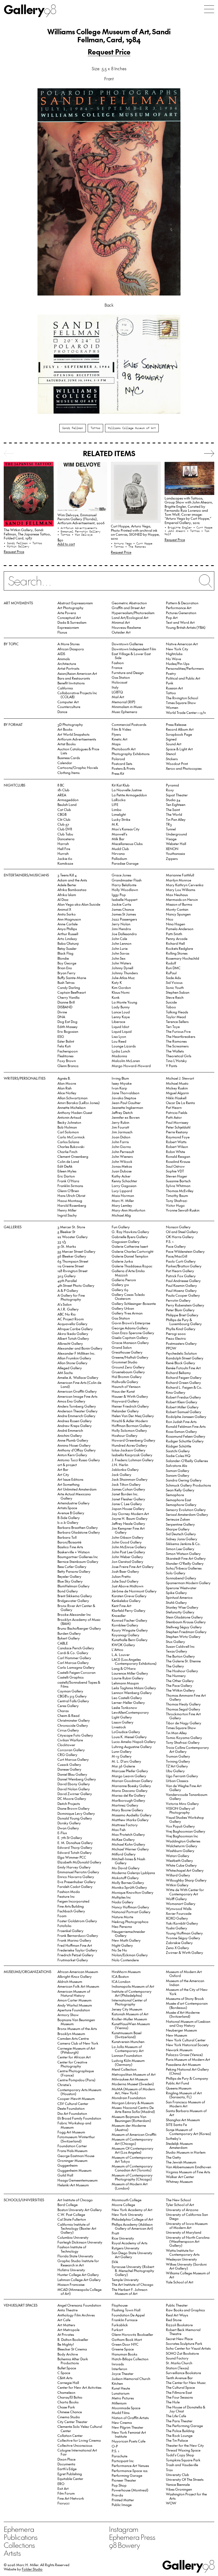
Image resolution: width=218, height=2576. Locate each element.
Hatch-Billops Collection (130, 2359)
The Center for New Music (186, 2383)
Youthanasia (175, 853)
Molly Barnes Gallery (128, 1882)
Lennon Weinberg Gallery (132, 1693)
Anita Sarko (67, 914)
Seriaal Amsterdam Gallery (187, 1514)
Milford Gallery (124, 1854)
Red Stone (174, 2320)
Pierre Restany (177, 1132)
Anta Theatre (68, 2310)
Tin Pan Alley (176, 819)
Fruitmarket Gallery (73, 1960)
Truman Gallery (178, 1756)
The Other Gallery (180, 1681)
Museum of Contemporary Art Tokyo (132, 2159)
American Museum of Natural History (74, 1993)
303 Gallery (67, 1276)
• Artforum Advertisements (77, 528)
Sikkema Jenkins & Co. (183, 1544)
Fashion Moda (69, 1892)
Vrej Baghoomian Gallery (186, 1831)
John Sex (119, 958)
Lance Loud (121, 1012)
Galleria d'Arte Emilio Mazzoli (128, 1273)
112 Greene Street (71, 1266)
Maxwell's (119, 834)
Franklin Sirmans (70, 1186)
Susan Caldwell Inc (180, 1646)
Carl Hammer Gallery (74, 1658)
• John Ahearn (176, 531)
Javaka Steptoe (124, 1098)
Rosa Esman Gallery (181, 1431)
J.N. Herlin (120, 1465)
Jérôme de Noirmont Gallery (134, 1591)
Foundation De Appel (128, 2315)
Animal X (64, 909)
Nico (170, 919)
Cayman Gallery (70, 1691)
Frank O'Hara (68, 1181)
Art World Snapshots (73, 734)
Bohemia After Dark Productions (73, 2361)
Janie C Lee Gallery (127, 1504)
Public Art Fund (177, 2083)
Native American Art (182, 644)
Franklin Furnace (125, 2320)
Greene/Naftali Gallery (130, 1357)
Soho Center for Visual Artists (188, 2348)
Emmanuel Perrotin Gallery (78, 1872)
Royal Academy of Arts (129, 2243)
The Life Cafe (176, 2416)
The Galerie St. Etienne (183, 1661)
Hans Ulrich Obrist (71, 1195)
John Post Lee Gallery (128, 1552)
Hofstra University (71, 2270)
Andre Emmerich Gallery (76, 1416)
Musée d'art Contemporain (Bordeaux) (187, 2005)
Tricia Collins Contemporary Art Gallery (187, 1749)
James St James (124, 914)
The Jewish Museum (181, 2162)
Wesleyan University (181, 2259)
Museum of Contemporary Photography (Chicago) (132, 2177)
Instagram (124, 2529)
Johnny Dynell (122, 968)
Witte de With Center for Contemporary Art (185, 1892)
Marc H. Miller (123, 1200)
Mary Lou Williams (181, 890)
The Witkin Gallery (180, 1690)
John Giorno (121, 1146)
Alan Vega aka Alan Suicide (79, 904)
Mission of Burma (179, 904)
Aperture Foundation (74, 2010)
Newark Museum (179, 2050)
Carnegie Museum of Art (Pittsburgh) (76, 2050)
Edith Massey (68, 1027)
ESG (61, 1036)
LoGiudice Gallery (126, 1732)
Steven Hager (177, 1176)
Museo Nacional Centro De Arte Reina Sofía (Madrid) (133, 2109)
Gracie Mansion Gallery (130, 1343)
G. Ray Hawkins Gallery (130, 1232)
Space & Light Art (179, 749)
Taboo (171, 1007)
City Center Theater (72, 2422)
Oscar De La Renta (180, 1103)
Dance (62, 712)
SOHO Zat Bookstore (182, 2353)
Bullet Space (67, 2368)
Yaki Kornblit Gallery (182, 1923)
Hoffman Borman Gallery (131, 1426)
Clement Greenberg (73, 1156)
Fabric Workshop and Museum (74, 2125)
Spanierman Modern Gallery (188, 1583)
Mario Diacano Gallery (130, 1790)
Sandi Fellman (73, 428)
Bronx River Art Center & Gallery (76, 1608)
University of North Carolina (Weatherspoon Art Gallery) (188, 2241)
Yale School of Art (180, 2282)
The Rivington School (182, 698)
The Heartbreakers (181, 1036)
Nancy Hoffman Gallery (130, 1907)
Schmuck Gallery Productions (188, 1485)
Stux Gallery (175, 1641)
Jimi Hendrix (121, 929)
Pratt (115, 2233)
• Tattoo (36, 543)
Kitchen (117, 2383)
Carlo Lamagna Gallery (76, 1667)
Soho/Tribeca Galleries (184, 1568)
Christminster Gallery (74, 1720)
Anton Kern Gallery (72, 1455)
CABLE (63, 1643)
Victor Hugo (175, 1205)
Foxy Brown (67, 1061)
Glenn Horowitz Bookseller (132, 2334)
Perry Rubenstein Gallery (185, 1305)
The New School (178, 2200)
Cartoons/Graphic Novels (78, 767)
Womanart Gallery (181, 1903)
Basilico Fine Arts (70, 1547)
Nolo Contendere (125, 1960)
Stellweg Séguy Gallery (184, 1627)
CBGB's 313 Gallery (72, 1696)
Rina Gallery (176, 1392)
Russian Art (174, 688)
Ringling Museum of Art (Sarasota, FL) (184, 2095)
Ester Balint (66, 1041)
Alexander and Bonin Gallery (80, 1348)
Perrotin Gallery (178, 1300)
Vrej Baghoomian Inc (182, 1836)
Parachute (120, 2456)
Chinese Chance (70, 2412)
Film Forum (66, 2493)
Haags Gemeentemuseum (77, 2180)
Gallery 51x (120, 1285)
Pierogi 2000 (176, 1333)
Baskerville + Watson (74, 1552)
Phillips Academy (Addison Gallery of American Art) (133, 2226)
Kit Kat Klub (121, 785)
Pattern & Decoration (182, 603)
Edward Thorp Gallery (75, 1847)
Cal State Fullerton (72, 2219)
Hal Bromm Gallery (127, 1377)
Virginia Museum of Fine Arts (188, 2172)
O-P (115, 2446)
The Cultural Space (180, 2387)
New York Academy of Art (132, 2210)
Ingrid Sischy (67, 1215)
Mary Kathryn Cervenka (185, 885)
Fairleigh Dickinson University (80, 2242)
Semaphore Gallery (181, 1505)
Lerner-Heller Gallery (128, 1702)
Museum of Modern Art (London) (130, 2186)
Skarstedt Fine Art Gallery (186, 1558)
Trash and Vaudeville (182, 2465)
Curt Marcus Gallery (73, 1759)
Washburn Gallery (180, 1851)
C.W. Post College (71, 2214)
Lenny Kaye (121, 1017)
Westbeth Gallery (179, 1860)
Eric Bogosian (68, 1031)
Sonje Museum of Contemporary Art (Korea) (188, 2132)
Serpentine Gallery (180, 1524)
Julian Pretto (121, 1576)
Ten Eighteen (176, 804)
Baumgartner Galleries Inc (78, 1557)
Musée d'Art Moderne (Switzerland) (183, 2014)
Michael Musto (177, 1083)
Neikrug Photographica (130, 1922)
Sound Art (174, 744)
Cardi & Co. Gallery (73, 1653)
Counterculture (69, 707)
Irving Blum (120, 1078)
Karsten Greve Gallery (129, 1596)
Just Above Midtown (127, 1586)
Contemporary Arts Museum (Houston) (79, 2092)
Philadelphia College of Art (132, 2219)
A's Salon (64, 1304)
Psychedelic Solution (181, 1353)
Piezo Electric (176, 1338)
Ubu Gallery (175, 1771)
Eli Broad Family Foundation (79, 2118)
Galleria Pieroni (124, 1280)
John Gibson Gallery (128, 1537)
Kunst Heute (121, 2388)
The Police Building (180, 2431)
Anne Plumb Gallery (73, 1440)
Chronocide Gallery (73, 1725)
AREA (62, 795)
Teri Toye (173, 1027)
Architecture (67, 663)
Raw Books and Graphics (185, 2310)
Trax (169, 2470)
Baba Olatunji (68, 943)
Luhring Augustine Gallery (132, 1747)
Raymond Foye (178, 1137)
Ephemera (19, 2529)
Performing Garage (127, 2475)
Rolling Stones (177, 953)
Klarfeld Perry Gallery (129, 1610)
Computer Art (68, 702)
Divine (62, 1012)
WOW (171, 2503)
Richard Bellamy (178, 1373)
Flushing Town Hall (126, 2310)
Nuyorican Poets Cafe (129, 2441)
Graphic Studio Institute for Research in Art (78, 2263)
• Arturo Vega (122, 543)
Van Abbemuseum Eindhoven (188, 2167)
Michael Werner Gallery (130, 1849)
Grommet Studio (125, 1362)
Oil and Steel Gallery (182, 1232)
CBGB (62, 814)
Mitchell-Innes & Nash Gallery (128, 1861)
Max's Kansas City (126, 829)
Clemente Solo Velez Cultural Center (80, 2428)
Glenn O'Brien (68, 1191)
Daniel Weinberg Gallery (77, 1779)
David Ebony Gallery (74, 1784)
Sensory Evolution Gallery (186, 1510)
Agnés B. (64, 1078)
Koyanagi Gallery (125, 1635)
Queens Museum (179, 2088)
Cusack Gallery (69, 1764)
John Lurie (120, 948)
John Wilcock (122, 1161)
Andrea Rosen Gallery (75, 1421)
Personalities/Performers (185, 668)
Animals (64, 659)
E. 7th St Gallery (70, 1838)
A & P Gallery (68, 1290)
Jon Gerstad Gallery (127, 1561)
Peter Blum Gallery (180, 1310)
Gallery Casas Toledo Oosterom (128, 1296)
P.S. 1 (170, 1241)
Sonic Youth (175, 987)
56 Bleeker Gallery (72, 1256)
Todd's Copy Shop (180, 2455)
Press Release (176, 724)
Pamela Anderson (180, 929)
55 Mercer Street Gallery (76, 1251)
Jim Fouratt (120, 1127)
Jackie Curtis (121, 904)
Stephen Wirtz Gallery (183, 1636)
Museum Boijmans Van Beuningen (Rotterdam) (131, 2119)
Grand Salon (122, 1347)
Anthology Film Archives (76, 2315)
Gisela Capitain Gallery (130, 1337)
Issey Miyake (122, 1083)
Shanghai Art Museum (183, 2120)
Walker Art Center (180, 2177)
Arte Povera (67, 613)
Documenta (66, 2464)
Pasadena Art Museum (183, 2064)
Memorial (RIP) (123, 702)
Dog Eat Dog (67, 1021)
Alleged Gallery (70, 1368)
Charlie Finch (67, 1152)
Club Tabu (65, 834)
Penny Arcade (177, 939)
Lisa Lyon (119, 1036)
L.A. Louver (121, 1655)
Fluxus (62, 632)
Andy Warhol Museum (75, 2005)
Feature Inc (66, 1896)
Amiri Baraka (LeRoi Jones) (79, 1103)
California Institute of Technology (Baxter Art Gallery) (77, 2228)
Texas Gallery (177, 1651)
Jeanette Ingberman (127, 1107)
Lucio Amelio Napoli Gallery (134, 1741)
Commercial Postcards (129, 724)
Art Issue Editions (70, 1479)
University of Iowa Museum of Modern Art (187, 2225)
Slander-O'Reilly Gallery (185, 1563)
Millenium (119, 2403)
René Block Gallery (181, 1363)
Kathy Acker (121, 1176)
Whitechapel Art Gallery (185, 1870)
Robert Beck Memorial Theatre (183, 2332)
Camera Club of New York (78, 2043)
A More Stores (68, 644)
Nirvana (118, 853)
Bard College (68, 2205)
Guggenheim (68, 2165)
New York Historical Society (187, 2045)
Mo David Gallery (126, 1868)
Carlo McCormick (71, 1137)
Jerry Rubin (120, 1122)
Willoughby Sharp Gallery (186, 1880)
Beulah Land (67, 804)
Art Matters (66, 2325)
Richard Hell (175, 943)
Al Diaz (63, 899)
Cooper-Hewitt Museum (76, 2098)
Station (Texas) (177, 2368)
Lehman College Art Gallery (79, 2280)
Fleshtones (65, 1056)
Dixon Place (66, 2459)
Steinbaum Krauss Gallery (186, 1622)
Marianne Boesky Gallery (131, 1786)
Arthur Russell (68, 934)
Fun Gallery (121, 1227)
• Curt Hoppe (143, 543)
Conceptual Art (69, 617)
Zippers (172, 858)
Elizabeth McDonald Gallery (79, 1862)
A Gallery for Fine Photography (71, 1297)
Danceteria (66, 839)
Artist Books (66, 744)
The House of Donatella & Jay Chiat (186, 2409)
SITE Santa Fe (176, 2125)
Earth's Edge (67, 2469)
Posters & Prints (123, 768)
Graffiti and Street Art (128, 608)
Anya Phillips (67, 929)
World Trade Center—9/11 (186, 712)
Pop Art (172, 617)
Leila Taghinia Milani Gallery (134, 1688)
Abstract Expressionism (75, 603)
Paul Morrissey (177, 1122)
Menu (209, 9)
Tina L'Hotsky (176, 1061)
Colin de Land (68, 1161)
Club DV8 (65, 829)
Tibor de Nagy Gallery (184, 1723)
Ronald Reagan (178, 1156)
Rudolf (171, 963)
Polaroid (118, 759)
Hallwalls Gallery (125, 1382)
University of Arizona (182, 2210)
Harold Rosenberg (72, 1205)
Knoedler (119, 1615)
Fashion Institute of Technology (72, 2249)
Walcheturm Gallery (182, 1846)
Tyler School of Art (180, 2205)
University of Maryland (184, 2232)
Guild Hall (65, 2175)
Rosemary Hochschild (183, 958)
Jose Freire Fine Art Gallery (133, 1566)
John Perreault (123, 1152)
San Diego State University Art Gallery (132, 2255)
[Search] (109, 584)
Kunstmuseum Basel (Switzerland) (127, 2035)
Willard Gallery (178, 1875)
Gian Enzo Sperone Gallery (133, 1333)
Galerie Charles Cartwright (133, 1251)
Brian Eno (65, 968)
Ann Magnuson (69, 919)
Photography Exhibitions (131, 754)
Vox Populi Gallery (180, 1826)
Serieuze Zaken (178, 1519)
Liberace (118, 1021)
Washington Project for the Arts (186, 2496)
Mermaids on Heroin (182, 899)
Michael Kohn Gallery (128, 1844)
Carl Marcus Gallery (73, 1662)
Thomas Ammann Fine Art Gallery (186, 1697)
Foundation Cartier (72, 2146)
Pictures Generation (181, 613)
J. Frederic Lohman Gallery (133, 1460)
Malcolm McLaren (126, 1061)
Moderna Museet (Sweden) (133, 2084)
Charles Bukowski (71, 1146)
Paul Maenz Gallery (181, 1290)
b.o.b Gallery (68, 1522)
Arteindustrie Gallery (74, 1503)
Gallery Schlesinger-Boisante (134, 1303)
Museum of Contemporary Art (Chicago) (132, 2141)
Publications (21, 2537)
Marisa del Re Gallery (129, 1795)
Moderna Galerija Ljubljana (133, 1873)
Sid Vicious (174, 982)
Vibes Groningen (179, 2489)
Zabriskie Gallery (179, 1943)
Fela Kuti (64, 1046)
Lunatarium (121, 2393)
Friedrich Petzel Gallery (76, 1955)
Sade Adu (173, 978)
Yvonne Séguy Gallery (183, 1938)
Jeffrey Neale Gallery (128, 1523)
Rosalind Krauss (178, 1161)
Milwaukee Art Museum (130, 2079)
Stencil (171, 754)
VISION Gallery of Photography (180, 1810)
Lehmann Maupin (125, 1683)
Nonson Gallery (178, 1227)
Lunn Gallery (122, 1751)
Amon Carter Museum (74, 2000)
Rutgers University (125, 2248)
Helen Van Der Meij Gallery (133, 1416)
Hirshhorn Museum (126, 1972)
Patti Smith (174, 934)
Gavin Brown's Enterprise (131, 1323)
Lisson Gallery (123, 1722)
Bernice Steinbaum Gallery (78, 1561)
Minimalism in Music (127, 707)
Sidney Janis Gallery (182, 1539)
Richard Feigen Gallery (184, 1377)
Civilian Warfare (70, 1740)
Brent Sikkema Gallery (75, 1596)
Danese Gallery (69, 1769)
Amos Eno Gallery (71, 1401)
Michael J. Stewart (180, 1078)
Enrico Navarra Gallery (76, 1877)
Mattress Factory (125, 1825)
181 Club (63, 790)
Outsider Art (121, 632)
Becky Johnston (69, 1122)
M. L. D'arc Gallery (126, 1761)
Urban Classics (177, 1781)
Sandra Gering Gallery (184, 1480)
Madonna (119, 1056)
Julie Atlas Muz (123, 978)
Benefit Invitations (71, 683)
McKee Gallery (123, 1839)
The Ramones (176, 1041)
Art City (63, 1474)
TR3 (169, 824)
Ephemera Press (132, 2537)
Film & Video (121, 729)
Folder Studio (32, 2569)
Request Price (109, 52)
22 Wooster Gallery (73, 1237)
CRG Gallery (67, 1755)
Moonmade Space (126, 2408)
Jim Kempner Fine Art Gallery (128, 1530)
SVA (115, 2262)
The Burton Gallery (180, 1656)
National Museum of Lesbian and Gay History (188, 2023)
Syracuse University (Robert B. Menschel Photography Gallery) (133, 2271)
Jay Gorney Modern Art (130, 1514)
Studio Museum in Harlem (186, 2152)
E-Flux (62, 1833)
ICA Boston (120, 1976)
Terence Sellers (177, 1021)
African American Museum (78, 1972)
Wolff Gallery (176, 1899)
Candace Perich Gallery (76, 1648)
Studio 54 (173, 800)
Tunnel (171, 829)
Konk (116, 997)
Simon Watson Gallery (183, 1553)
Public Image (122, 2505)
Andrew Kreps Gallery (75, 1426)
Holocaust (120, 682)
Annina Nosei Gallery (74, 1445)
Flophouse (120, 2305)
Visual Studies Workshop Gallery (185, 1819)
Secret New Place (179, 2339)
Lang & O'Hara (124, 1668)
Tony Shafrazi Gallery (183, 1742)
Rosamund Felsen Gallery (186, 1436)
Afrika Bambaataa (72, 890)
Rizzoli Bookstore (179, 2325)
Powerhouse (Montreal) (130, 2490)
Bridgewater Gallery (73, 1601)
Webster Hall (176, 844)
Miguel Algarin (177, 1093)
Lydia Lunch (121, 1051)
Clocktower (66, 1745)
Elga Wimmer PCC (72, 1857)
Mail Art (118, 697)
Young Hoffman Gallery (184, 1933)
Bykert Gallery (69, 1638)
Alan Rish (64, 1088)
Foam (62, 1916)
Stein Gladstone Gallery (184, 1617)
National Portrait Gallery (131, 1912)
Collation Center (70, 2435)
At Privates (66, 2334)
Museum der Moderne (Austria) (129, 2127)
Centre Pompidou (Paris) (76, 2080)
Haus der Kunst (123, 1391)
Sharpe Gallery (178, 1529)
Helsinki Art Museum (73, 2185)
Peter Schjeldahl (178, 1127)
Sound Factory (177, 2358)
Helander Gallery (125, 1411)
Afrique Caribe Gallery (75, 1329)
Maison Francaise (71, 2284)
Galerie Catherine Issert (130, 1246)
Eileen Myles (67, 1171)
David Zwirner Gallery (75, 1794)
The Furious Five (178, 1031)
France (117, 667)
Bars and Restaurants (74, 678)
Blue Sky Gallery (70, 1581)
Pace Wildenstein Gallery (185, 1251)
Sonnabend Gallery (181, 1578)
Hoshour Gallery (125, 1435)
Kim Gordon (121, 987)
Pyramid (172, 785)
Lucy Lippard (122, 1191)
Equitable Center (70, 2479)
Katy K (117, 982)
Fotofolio (64, 1926)
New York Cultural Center (186, 2040)
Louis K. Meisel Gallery (129, 1737)
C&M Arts (65, 2378)
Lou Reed (119, 1041)
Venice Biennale (178, 2484)
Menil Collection (124, 2069)
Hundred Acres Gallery (129, 1445)
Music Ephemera (124, 712)
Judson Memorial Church (131, 2379)
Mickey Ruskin (177, 1088)
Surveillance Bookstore (183, 2373)
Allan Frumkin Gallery (74, 1358)
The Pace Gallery (179, 1685)
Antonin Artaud (69, 1117)
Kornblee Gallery (125, 1625)
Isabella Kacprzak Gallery (132, 1455)
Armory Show (68, 2015)
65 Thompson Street (73, 1261)
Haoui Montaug (70, 1200)
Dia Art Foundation (72, 2113)
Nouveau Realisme (126, 627)
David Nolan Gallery (74, 1789)
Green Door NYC (125, 2344)
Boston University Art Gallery (80, 2210)
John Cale (119, 939)
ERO (61, 2484)
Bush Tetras (66, 982)
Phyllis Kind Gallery (181, 1329)
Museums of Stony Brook (185, 1998)
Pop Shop (119, 2485)
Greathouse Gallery (127, 1352)
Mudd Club (120, 849)
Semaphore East (179, 1500)
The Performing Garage (184, 2426)
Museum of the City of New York (187, 1991)
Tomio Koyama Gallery (184, 1738)
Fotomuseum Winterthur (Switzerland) (76, 2139)
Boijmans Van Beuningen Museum (76, 2022)
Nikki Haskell (176, 1098)
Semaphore (175, 1495)
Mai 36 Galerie (123, 1766)
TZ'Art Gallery (177, 1766)
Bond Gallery (68, 1591)
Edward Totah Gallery (75, 1852)
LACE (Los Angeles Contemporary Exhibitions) (134, 1661)
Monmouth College (127, 2200)
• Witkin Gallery (16, 546)
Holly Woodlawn (125, 890)
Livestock (119, 1727)
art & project (67, 1465)
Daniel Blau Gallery (72, 1774)
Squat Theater (177, 795)
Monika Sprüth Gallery (129, 1887)
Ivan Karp (119, 1088)
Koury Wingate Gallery (130, 1630)
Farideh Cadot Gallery (75, 1886)
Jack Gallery (121, 1474)
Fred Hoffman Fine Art (75, 1945)
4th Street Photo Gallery (76, 1285)
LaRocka (119, 800)
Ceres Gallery (68, 1706)
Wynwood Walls (179, 1909)
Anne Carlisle (68, 924)
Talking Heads (177, 1012)
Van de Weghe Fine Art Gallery (184, 1788)
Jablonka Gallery (125, 1469)
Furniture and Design (128, 673)
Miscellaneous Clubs (127, 844)
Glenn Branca (68, 1066)
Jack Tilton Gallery (126, 1484)
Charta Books (68, 2402)
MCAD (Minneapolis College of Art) (79, 2291)
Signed (171, 739)
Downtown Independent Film (134, 649)
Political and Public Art (183, 678)
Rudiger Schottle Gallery (185, 1441)
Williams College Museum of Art (132, 428)
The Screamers (177, 1046)
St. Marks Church (179, 2363)
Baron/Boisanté (69, 1542)
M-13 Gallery (122, 1756)
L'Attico (118, 1649)
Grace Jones (121, 875)
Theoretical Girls (179, 1056)
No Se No (119, 1950)
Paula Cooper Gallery (183, 1295)
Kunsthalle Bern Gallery (130, 1640)
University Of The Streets (185, 2479)
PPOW (171, 1348)
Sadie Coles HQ (178, 1456)
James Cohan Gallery (128, 1489)
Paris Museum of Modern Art (188, 2059)
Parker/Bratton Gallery (184, 1266)
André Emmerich (70, 1430)
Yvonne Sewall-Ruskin (183, 1210)
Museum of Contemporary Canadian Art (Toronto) (132, 2168)
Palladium (119, 858)
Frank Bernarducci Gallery (78, 1935)
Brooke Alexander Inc (74, 1614)
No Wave (173, 659)
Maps (116, 744)
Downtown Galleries (127, 644)
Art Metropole (68, 2330)
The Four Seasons (179, 2397)
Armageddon (68, 800)
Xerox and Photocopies (184, 768)
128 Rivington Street (72, 1271)
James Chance (123, 909)
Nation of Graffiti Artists (130, 2418)
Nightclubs (174, 654)
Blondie (63, 958)
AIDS (61, 654)
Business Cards (69, 758)
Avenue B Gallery (71, 1513)
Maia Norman (123, 1195)
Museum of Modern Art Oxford (184, 1974)
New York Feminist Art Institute (129, 2434)
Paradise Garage (125, 863)
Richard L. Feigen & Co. (184, 1387)
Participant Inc (123, 2461)
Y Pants (171, 1066)
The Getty (173, 2157)
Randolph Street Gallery (185, 1358)
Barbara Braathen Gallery (78, 1527)
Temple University (125, 2280)
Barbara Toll (67, 1537)
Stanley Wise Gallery (182, 1607)
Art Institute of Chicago (75, 2200)
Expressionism (68, 627)
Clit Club (64, 819)
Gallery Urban (123, 1308)
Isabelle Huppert (125, 899)
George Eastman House (76, 2156)
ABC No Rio (67, 1314)
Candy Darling (69, 987)
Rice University (123, 2238)
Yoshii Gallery (177, 1928)
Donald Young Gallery (75, 1818)
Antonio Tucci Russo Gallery (79, 1460)
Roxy (170, 790)
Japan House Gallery (128, 1508)
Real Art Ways (177, 2315)
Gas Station (121, 677)
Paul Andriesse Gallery (183, 1281)
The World (174, 814)
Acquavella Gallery (72, 1324)
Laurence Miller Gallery (130, 1673)
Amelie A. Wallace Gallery (78, 1377)
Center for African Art (74, 2057)
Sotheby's (173, 2138)
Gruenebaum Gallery (128, 1372)
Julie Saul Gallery (125, 1581)
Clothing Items (68, 773)
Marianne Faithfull (180, 875)
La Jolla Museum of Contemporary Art (128, 2049)
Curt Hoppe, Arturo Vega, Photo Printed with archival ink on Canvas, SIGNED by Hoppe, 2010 (135, 532)
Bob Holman (67, 1127)
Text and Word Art (180, 622)
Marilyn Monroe (179, 880)
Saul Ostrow (175, 1166)
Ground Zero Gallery (128, 1367)
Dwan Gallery (68, 1828)
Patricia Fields (177, 1112)
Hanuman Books (124, 2354)
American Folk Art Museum (78, 1986)
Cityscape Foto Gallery (75, 1735)
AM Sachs (65, 1373)
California (65, 688)
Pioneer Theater (124, 2480)
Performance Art (179, 608)
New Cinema (122, 2422)
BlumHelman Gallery (74, 1586)
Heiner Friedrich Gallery (130, 1406)
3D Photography (70, 724)
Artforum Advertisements (77, 739)
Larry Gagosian (124, 1186)
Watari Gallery (178, 1856)
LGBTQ (117, 692)
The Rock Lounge (179, 2435)
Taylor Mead (176, 1017)
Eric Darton (66, 1176)
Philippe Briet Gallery (182, 1315)
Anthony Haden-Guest (75, 1112)
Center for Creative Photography (72, 2064)
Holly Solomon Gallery (129, 1430)
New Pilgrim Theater (127, 2427)
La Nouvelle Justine (127, 790)
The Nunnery (176, 1676)
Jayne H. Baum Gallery (130, 1518)
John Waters (121, 963)
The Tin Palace (177, 2440)
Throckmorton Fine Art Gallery (183, 1716)
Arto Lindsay (67, 939)
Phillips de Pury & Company (187, 2078)
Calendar (65, 763)
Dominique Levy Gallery (76, 1813)
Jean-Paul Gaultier (126, 1103)
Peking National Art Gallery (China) (187, 2071)
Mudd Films (121, 2413)
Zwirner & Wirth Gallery (185, 1952)
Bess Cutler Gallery (72, 1566)
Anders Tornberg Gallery (77, 1406)
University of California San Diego (187, 2216)
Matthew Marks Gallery (130, 1820)
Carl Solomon (68, 1132)
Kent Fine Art (121, 1606)
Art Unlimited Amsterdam (77, 1489)
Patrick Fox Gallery (181, 1276)
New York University (127, 2214)
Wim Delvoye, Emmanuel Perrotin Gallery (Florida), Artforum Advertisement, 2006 (81, 519)
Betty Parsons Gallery (74, 1571)
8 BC (61, 785)
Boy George (67, 963)
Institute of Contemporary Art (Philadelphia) (132, 1993)
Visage (171, 839)
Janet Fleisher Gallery (128, 1499)
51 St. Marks (67, 1246)
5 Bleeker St (66, 1232)
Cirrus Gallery (68, 1730)
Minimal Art (121, 622)
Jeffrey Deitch (122, 1112)
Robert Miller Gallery (182, 1407)
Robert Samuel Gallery (184, 1412)
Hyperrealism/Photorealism (133, 613)
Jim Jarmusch (122, 1132)
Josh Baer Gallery (125, 1571)
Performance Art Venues (130, 2465)
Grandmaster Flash (127, 880)
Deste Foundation (71, 2108)
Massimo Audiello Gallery (132, 1815)
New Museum (177, 2035)
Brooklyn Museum (71, 2034)
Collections (19, 2545)
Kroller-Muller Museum (129, 2019)
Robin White (175, 1152)
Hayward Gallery (125, 1401)
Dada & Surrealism (72, 622)
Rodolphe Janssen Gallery (186, 1416)
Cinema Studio (69, 2417)
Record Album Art (180, 729)
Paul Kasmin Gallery (181, 1285)
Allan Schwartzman (72, 1098)
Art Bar (63, 1469)
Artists (12, 2553)
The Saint (173, 810)
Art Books (65, 729)
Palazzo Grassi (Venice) (184, 2055)
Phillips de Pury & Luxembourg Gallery (184, 1322)
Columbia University (73, 2237)
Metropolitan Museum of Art (134, 2074)
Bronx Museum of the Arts (77, 2028)
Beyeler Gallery (69, 1576)
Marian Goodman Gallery (132, 1781)
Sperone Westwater (181, 1588)
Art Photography (70, 608)
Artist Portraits (68, 668)
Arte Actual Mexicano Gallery (74, 1496)
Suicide (171, 1002)
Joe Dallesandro (124, 934)
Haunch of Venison (126, 1386)
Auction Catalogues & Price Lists (78, 751)
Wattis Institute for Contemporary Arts (183, 2252)
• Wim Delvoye (82, 535)
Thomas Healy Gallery (183, 1704)
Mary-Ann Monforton (128, 1210)
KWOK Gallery (123, 1645)
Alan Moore (67, 1083)
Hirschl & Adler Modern (130, 1421)
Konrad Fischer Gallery (129, 1620)
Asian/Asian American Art (77, 673)
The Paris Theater (179, 2421)
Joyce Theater (123, 2373)
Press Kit (118, 773)
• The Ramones (136, 547)
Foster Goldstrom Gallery (77, 1921)
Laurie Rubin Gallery (128, 1678)
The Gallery (175, 1666)
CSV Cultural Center (73, 2103)
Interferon (119, 2369)
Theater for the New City (185, 2445)
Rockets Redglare (179, 948)
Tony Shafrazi (177, 1200)
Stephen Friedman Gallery (186, 1632)
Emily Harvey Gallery (74, 1867)
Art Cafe (64, 2320)
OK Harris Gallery (180, 1237)
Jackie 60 (65, 858)
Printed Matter (123, 2500)
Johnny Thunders (125, 973)
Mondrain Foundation (129, 2098)
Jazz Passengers (124, 919)
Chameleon (66, 2392)
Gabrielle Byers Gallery (130, 1237)
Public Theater (177, 2305)
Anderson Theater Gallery (77, 1411)
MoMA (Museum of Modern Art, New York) (133, 2091)
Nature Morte (122, 1917)
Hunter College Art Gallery (78, 2275)
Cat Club (64, 810)
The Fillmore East (179, 2392)
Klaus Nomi (121, 992)
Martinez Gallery (125, 1805)
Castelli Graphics (70, 1677)
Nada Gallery (123, 1902)
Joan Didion (121, 1137)
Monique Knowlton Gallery (133, 1892)
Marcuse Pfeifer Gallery (130, 1771)
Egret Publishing (70, 2474)
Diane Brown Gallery (74, 1808)
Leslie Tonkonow (124, 1707)
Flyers (116, 734)
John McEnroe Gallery (129, 1547)
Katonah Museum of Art (130, 2014)
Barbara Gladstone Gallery (79, 1532)
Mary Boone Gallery (127, 1810)
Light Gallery (122, 1717)
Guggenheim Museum (74, 2170)
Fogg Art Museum (71, 2132)
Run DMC (173, 968)
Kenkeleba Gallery (126, 1601)
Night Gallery (122, 1945)
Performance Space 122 (130, 2471)
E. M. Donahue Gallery (75, 1843)
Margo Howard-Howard (131, 1066)
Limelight (119, 814)
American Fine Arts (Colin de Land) (79, 1384)
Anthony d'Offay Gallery (77, 1450)
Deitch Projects (69, 1803)
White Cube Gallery (181, 1865)
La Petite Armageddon (129, 795)
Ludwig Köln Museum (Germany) (128, 2062)
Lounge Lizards (124, 1046)
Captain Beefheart (72, 992)
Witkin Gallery (177, 1885)
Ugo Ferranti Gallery (182, 1776)
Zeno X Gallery (177, 1948)
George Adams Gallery (130, 1328)
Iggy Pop (119, 895)
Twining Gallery (178, 1761)
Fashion (118, 663)
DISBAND (65, 1007)
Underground (176, 834)
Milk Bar (118, 839)
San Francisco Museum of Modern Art (185, 2104)
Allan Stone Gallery (72, 1363)
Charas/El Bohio (70, 2397)
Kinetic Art (120, 739)
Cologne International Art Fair (77, 2452)
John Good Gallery (127, 1542)
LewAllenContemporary (130, 1712)
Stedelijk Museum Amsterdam (179, 2145)
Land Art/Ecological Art (130, 617)
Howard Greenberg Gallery (133, 1440)
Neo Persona (122, 1926)
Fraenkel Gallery (70, 1931)
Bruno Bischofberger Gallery (79, 1628)
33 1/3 (62, 1241)
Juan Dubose (122, 1171)
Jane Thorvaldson (125, 1093)
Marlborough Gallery (128, 1800)
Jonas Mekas (122, 1166)
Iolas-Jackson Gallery (129, 1450)
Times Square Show (181, 703)
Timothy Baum (177, 1195)
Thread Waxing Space (183, 2450)
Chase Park (66, 2407)
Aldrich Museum (70, 1981)
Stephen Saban (178, 992)
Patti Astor (174, 1117)
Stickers (172, 759)
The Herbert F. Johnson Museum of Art (129, 2291)
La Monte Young (124, 1002)
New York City (177, 649)
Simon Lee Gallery (180, 1549)
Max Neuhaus (177, 895)
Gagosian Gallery (126, 1241)
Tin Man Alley (176, 1733)
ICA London (121, 1981)
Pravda (117, 2495)
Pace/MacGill (177, 1256)
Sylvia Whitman (178, 1186)
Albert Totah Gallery (73, 1338)
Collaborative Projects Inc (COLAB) (77, 695)
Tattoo (95, 428)
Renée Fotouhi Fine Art (183, 1368)
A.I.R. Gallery (68, 1309)
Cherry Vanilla (68, 997)
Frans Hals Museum (72, 2151)
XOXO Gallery (177, 1918)
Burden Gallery (69, 1633)
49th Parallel (67, 1281)
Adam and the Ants (72, 880)
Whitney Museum (179, 2181)
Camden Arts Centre (73, 2038)
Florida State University (75, 2256)
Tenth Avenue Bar (179, 2378)
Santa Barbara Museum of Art (186, 2113)
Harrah (63, 844)
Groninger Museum (72, 2160)
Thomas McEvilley (180, 1191)
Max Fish (119, 1830)
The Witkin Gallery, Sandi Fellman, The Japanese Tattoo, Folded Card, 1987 (27, 534)
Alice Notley (67, 1093)
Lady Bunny (121, 1007)
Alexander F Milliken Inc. (76, 1353)
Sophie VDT (175, 1171)
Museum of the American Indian (185, 1983)
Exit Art (63, 2488)
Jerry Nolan (121, 924)
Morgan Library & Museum (133, 2103)
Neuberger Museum (181, 2030)
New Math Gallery (126, 1940)
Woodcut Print (177, 763)
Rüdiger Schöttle (179, 1446)
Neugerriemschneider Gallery (128, 1933)
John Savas (120, 953)
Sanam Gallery (178, 1475)
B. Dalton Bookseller (73, 2339)
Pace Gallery (176, 1246)
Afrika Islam (67, 895)
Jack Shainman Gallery (130, 1479)
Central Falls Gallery (73, 1701)
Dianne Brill (66, 1002)
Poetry (171, 673)
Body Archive (68, 2354)
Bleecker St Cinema (72, 2349)
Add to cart (66, 544)
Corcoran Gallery (71, 1750)
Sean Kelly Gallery (180, 1490)
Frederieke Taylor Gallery (77, 1950)
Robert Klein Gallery (182, 1402)
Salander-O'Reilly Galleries (187, 1461)
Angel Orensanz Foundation (79, 2305)
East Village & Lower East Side (131, 656)
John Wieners (122, 1156)
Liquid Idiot (120, 1027)
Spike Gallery (176, 1593)
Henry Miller (67, 1210)
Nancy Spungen (178, 914)
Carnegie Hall (68, 2383)
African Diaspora (71, 649)
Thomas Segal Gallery (183, 1709)
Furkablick (120, 2325)
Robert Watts (176, 1142)
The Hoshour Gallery (182, 1671)
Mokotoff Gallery (125, 1878)
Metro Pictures (123, 2398)
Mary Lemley (122, 1205)
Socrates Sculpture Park (184, 2343)
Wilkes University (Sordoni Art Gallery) (186, 2266)
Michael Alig (121, 1215)
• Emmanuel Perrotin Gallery (79, 531)
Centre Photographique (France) (76, 2073)
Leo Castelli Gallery (127, 1698)
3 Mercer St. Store (71, 1227)
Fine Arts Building (71, 1906)
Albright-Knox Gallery (75, 1976)
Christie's (64, 2085)
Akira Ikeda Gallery (73, 1333)
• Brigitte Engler (179, 527)
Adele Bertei (67, 885)
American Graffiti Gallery (77, 1391)
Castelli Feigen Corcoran (76, 1672)
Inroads (118, 2364)
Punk (170, 683)
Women (172, 707)
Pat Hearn (174, 1107)
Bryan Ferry (66, 973)
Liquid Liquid (122, 1031)
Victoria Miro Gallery (182, 1803)
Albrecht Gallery (70, 1343)
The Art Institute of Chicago (133, 2284)
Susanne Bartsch (178, 1181)
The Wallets (175, 1051)
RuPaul (171, 973)
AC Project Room (71, 1319)
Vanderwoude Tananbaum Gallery (187, 1796)
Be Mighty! (66, 2344)
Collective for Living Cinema (79, 2440)
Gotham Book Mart (127, 2339)
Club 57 (63, 824)
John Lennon (121, 943)
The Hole (173, 2402)
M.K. (115, 824)
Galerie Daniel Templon (130, 1256)
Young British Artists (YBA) (186, 627)
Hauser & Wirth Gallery (130, 1396)
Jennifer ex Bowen (126, 1117)
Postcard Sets (122, 763)
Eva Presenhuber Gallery (77, 1882)
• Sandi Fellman (16, 543)
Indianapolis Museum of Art (133, 1986)
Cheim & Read (68, 1715)
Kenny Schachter (124, 1181)
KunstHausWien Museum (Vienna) (131, 2026)
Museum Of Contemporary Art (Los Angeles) (133, 2150)
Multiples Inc (121, 1897)
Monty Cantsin (177, 909)
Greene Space (123, 2349)
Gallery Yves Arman (127, 1313)
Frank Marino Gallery (74, 1940)
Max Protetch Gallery (128, 1834)
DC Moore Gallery (72, 1798)
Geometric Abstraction (129, 603)
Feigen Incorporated (73, 1901)
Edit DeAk (65, 1166)
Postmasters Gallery (181, 1343)
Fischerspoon (68, 1051)
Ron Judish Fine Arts (181, 1422)
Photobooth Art (124, 749)
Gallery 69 (120, 1290)
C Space (64, 2373)
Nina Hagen (175, 924)
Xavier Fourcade (179, 1913)
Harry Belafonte (124, 885)
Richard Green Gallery (183, 1382)
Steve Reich (175, 997)
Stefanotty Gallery (180, 1612)
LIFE (115, 804)
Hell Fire (64, 849)
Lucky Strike (121, 819)
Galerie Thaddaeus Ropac (132, 1266)
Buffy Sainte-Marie (72, 978)
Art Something (68, 1484)
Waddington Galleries (183, 1841)
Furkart (117, 2330)
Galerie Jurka (122, 1261)
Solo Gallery (176, 1573)
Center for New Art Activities (79, 2387)
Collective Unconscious (75, 2445)
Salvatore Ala (177, 1465)
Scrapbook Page (179, 734)
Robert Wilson (177, 1146)
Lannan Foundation (127, 2055)
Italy (115, 687)
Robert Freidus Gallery (183, 1397)
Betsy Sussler (67, 948)
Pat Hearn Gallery (180, 1271)
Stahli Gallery (176, 1602)
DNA (61, 1017)
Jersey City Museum (127, 2009)
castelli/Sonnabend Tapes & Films (79, 1684)
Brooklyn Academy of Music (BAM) (79, 1621)
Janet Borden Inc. (125, 1494)
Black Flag (65, 953)
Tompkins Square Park (183, 2460)
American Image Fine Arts (77, 1396)
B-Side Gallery (69, 1518)
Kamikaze (65, 863)
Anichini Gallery (70, 1435)
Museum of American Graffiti (134, 2134)
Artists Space (67, 1508)
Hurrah (63, 853)
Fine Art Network (71, 2498)
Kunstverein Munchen (128, 2042)
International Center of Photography (129, 2002)
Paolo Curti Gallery (181, 1261)
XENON (172, 849)
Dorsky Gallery (69, 1823)
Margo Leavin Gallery (129, 1776)
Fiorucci (63, 2503)
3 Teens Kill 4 (67, 875)
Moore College (123, 2205)
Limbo (117, 810)
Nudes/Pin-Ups (178, 663)
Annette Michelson (72, 1107)
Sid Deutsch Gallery (181, 1534)
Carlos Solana (68, 1142)
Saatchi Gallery (178, 1451)
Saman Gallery (178, 1470)
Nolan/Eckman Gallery (130, 1955)
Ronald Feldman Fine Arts (186, 1426)
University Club (177, 2475)
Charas (63, 1711)
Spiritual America (179, 1597)
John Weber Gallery (127, 1557)
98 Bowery (124, 2545)
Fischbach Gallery (71, 1911)
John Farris (120, 1142)
